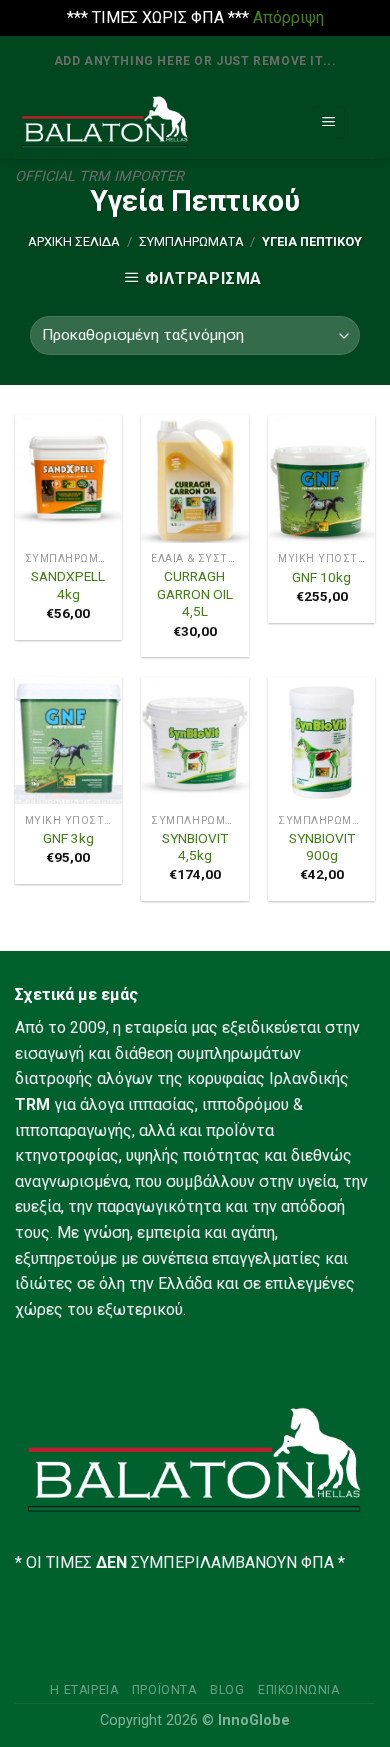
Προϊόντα (164, 1690)
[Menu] (329, 122)
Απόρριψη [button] (288, 17)
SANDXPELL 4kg (68, 585)
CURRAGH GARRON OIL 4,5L (195, 593)
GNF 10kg (321, 577)
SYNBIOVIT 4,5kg (195, 847)
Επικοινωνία (299, 1690)
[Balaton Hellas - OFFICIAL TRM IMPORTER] (148, 123)
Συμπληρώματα (191, 241)
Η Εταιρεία (84, 1690)
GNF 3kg (68, 838)
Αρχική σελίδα (74, 241)
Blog (227, 1690)
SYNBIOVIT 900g (322, 847)
